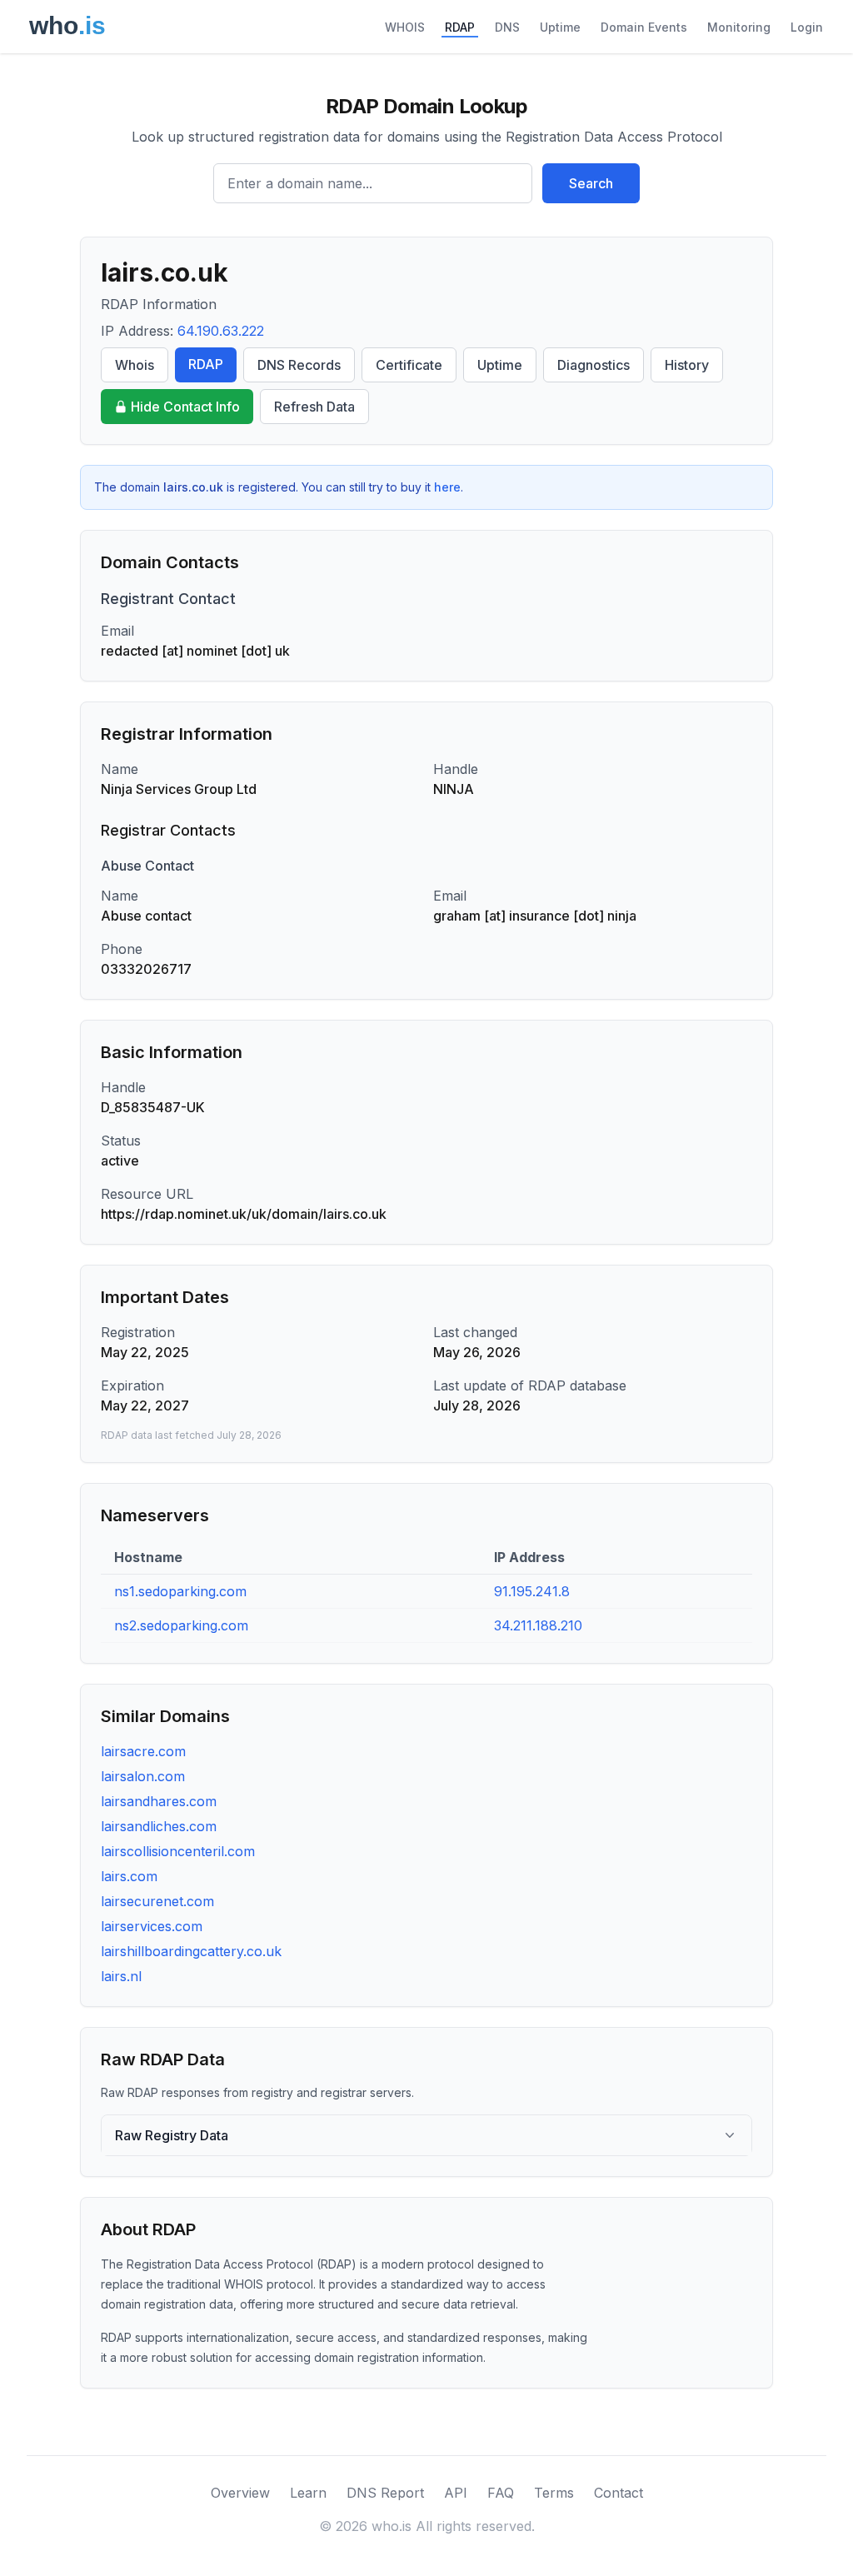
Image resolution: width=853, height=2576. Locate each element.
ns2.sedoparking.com (181, 1625)
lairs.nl (121, 1976)
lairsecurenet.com (157, 1901)
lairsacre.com (143, 1751)
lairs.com (129, 1876)
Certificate (409, 365)
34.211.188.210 (538, 1625)
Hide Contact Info (185, 407)
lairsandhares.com (159, 1801)
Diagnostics (594, 365)
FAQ (501, 2493)
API (456, 2493)
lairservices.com (152, 1926)
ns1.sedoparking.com (180, 1591)
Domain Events (644, 27)
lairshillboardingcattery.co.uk (191, 1951)
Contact (619, 2493)
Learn (308, 2493)
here (447, 487)
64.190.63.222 (221, 331)
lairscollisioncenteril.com (178, 1851)
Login (807, 27)
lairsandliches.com (159, 1826)
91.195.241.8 (532, 1591)
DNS (507, 27)
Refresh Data (314, 407)
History (687, 365)
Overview (240, 2493)
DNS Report (385, 2493)
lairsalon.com (143, 1776)
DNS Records (299, 365)
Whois (135, 365)
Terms (554, 2493)
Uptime (560, 27)
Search (591, 183)
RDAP (460, 27)
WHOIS (405, 27)
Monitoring (739, 27)
